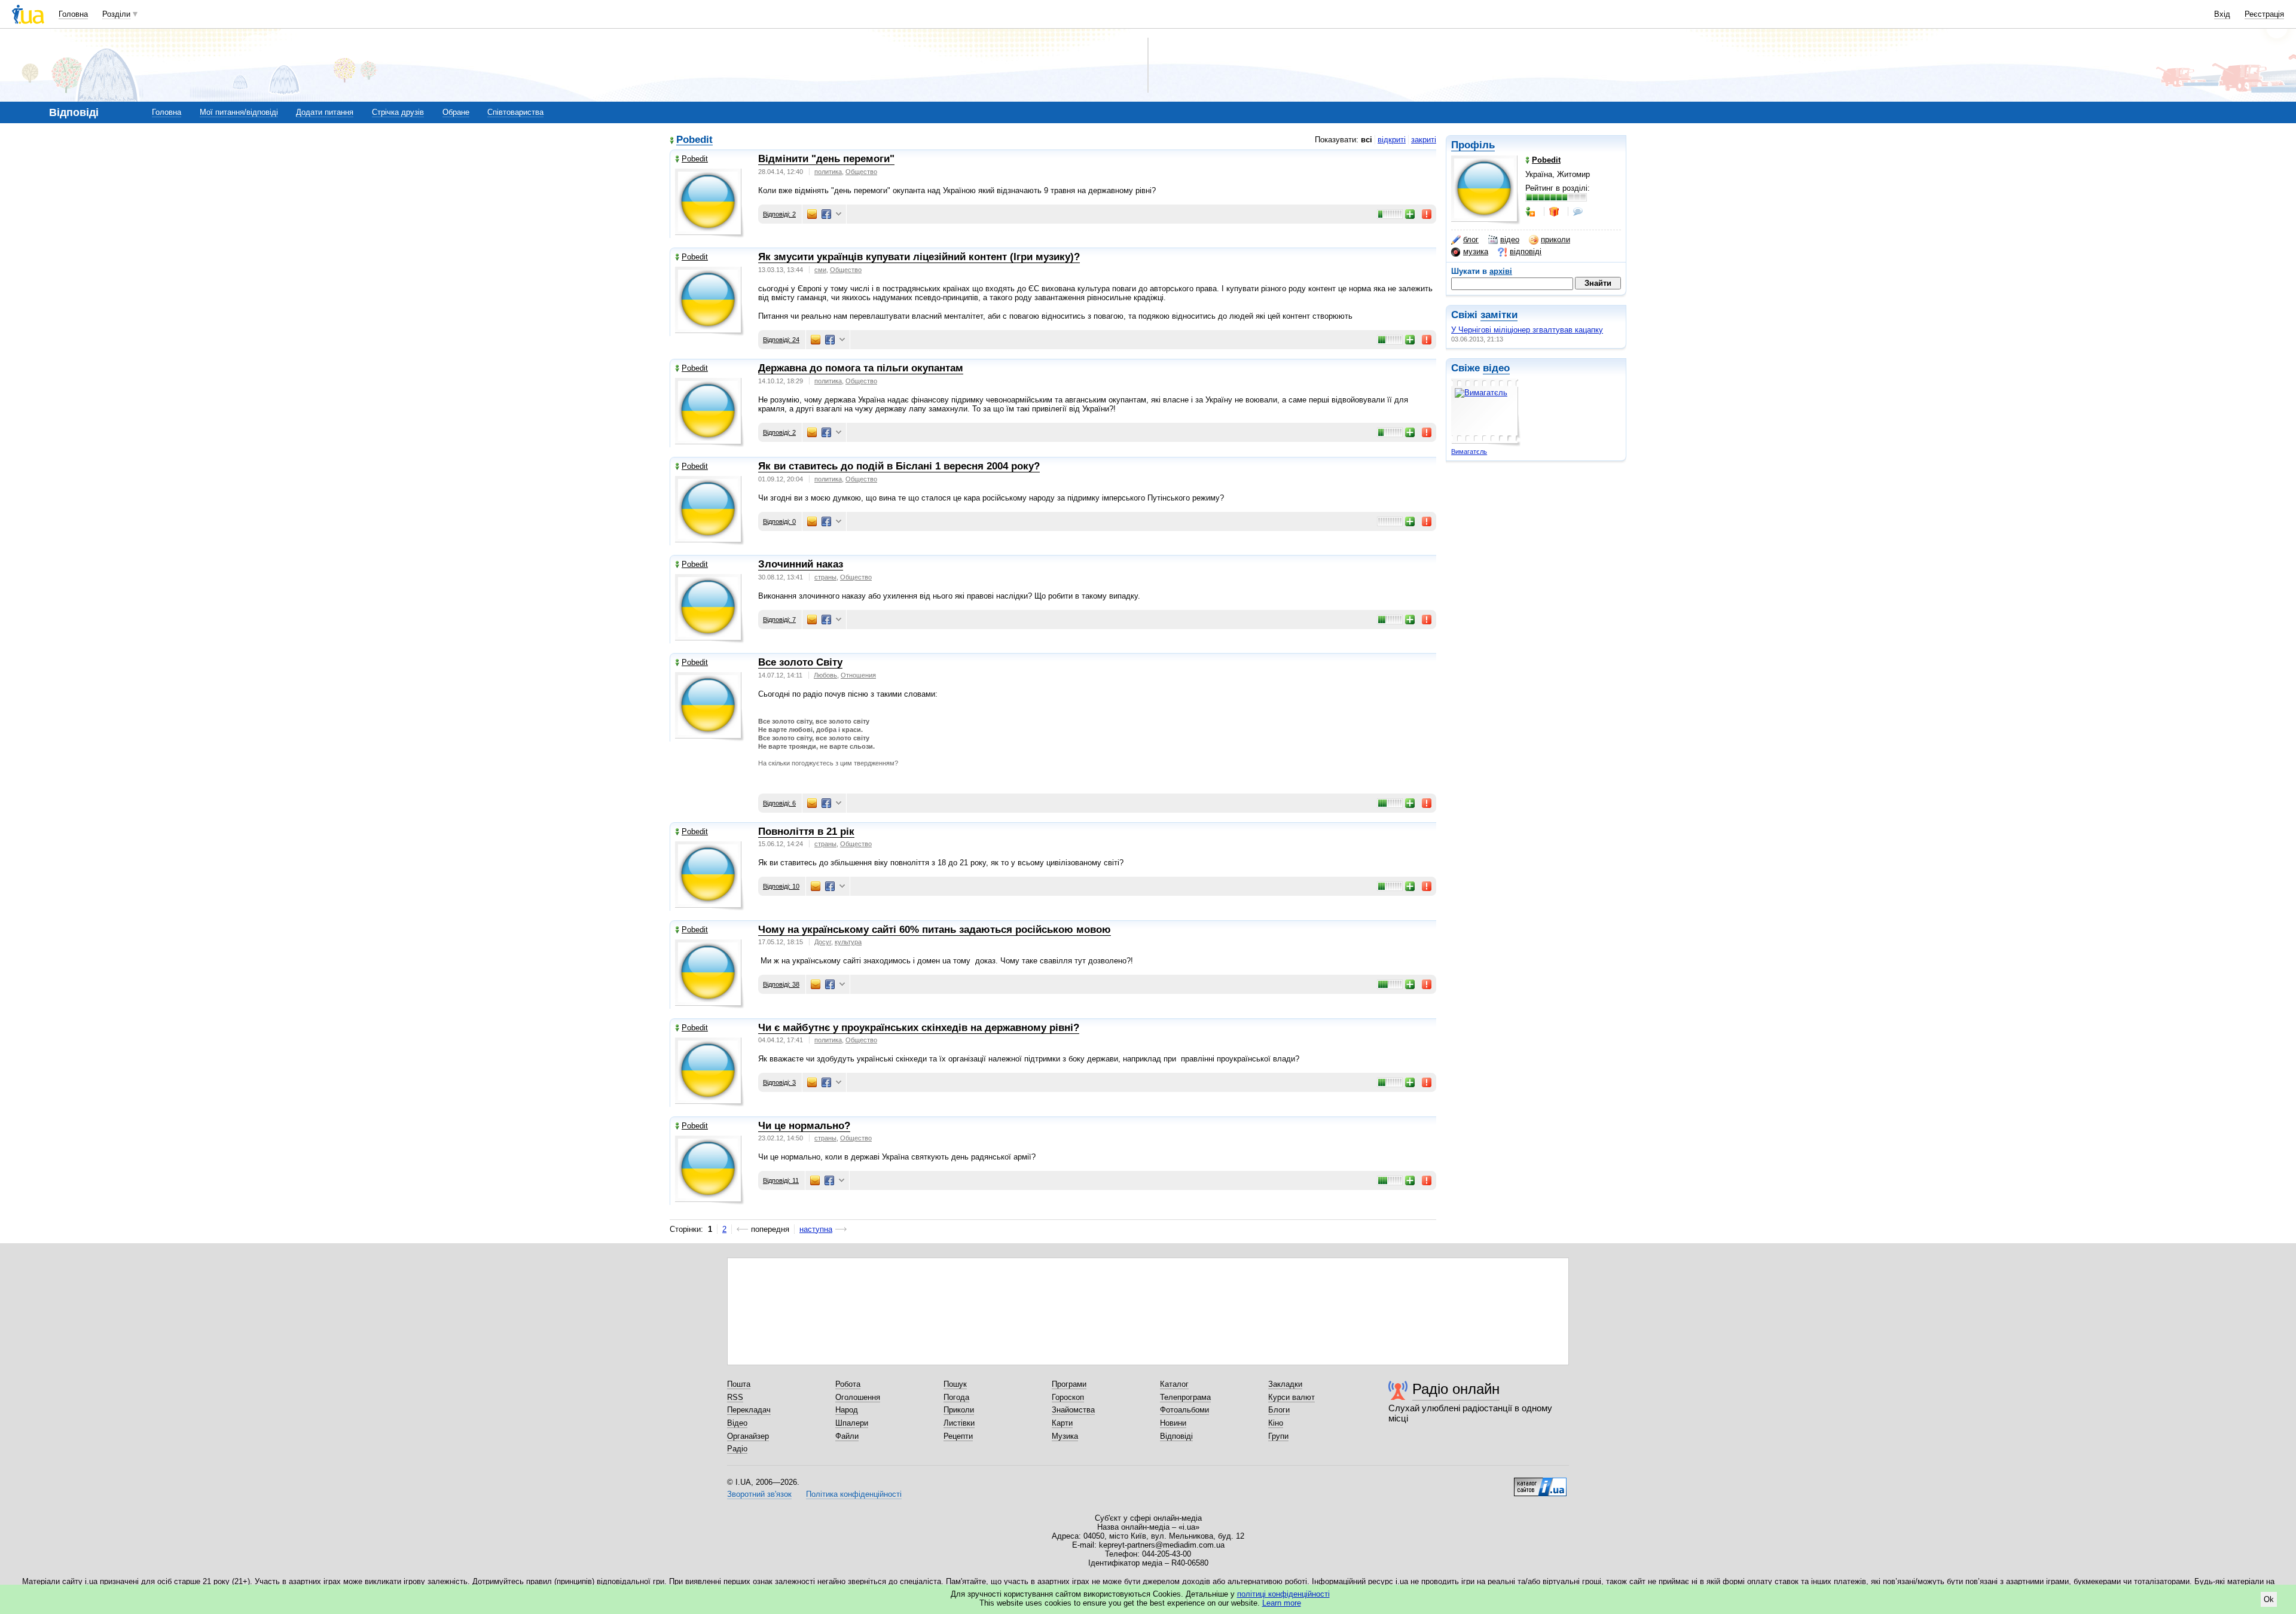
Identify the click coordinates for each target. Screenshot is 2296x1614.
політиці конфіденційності (1283, 1594)
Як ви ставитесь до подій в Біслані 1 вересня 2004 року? (899, 466)
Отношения (858, 675)
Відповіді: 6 (779, 803)
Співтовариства (515, 112)
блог (1471, 239)
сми (820, 270)
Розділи (116, 14)
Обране (456, 112)
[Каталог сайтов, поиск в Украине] (1540, 1482)
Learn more (1282, 1603)
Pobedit (694, 140)
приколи (1555, 239)
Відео (737, 1423)
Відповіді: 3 (779, 1082)
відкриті (1392, 140)
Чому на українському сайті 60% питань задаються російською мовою (935, 930)
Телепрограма (1185, 1397)
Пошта (739, 1384)
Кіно (1276, 1423)
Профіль (1473, 145)
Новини (1173, 1423)
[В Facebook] (826, 214)
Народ (847, 1410)
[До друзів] (1531, 212)
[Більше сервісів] (839, 214)
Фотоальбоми (1184, 1410)
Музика (1065, 1436)
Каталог (1174, 1384)
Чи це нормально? (804, 1126)
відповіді (1526, 251)
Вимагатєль (1469, 451)
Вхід (2222, 14)
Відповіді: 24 (781, 340)
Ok (2269, 1599)
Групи (1278, 1436)
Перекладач (749, 1410)
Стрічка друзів (398, 112)
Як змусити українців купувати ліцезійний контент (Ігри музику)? (919, 257)
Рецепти (958, 1436)
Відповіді (1176, 1436)
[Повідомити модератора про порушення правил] (1427, 214)
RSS (735, 1397)
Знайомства (1073, 1410)
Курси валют (1291, 1397)
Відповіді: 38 (781, 984)
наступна (816, 1229)
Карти (1062, 1423)
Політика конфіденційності (854, 1494)
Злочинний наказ (801, 564)
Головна (73, 14)
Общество (861, 172)
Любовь (825, 675)
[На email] (812, 214)
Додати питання (325, 112)
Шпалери (852, 1423)
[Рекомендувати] (1410, 214)
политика (828, 172)
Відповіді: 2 (779, 214)
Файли (847, 1436)
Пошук (955, 1384)
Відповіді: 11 (781, 1180)
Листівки (959, 1423)
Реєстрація (2264, 14)
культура (848, 942)
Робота (848, 1384)
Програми (1069, 1384)
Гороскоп (1068, 1397)
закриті (1424, 140)
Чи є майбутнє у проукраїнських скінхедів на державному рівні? (919, 1028)
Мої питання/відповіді (239, 112)
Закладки (1285, 1384)
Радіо (737, 1449)
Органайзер (748, 1436)
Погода (956, 1397)
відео (1510, 239)
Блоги (1279, 1410)
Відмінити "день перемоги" (826, 159)
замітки (1499, 315)
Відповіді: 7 (779, 620)
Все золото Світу (800, 662)
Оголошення (858, 1397)
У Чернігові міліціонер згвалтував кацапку (1527, 330)
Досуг (823, 942)
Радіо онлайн (1456, 1389)
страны (825, 577)
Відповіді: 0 (779, 521)
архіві (1501, 271)
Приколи (959, 1410)
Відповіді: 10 (781, 886)
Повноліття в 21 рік (806, 832)
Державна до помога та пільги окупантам (861, 368)
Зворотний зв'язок (759, 1494)
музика (1476, 251)
